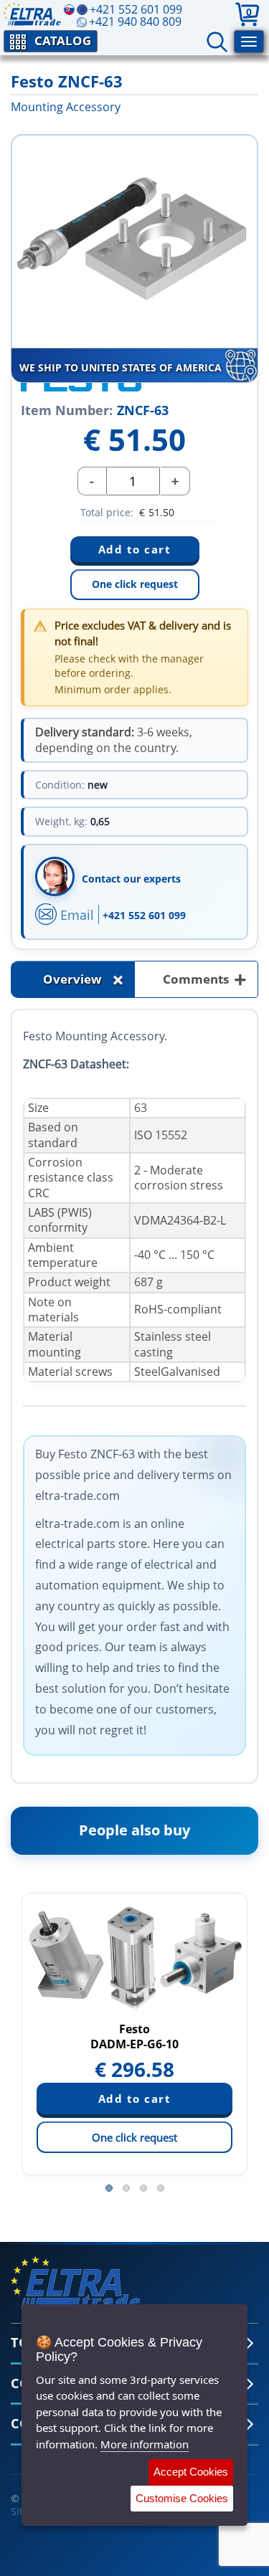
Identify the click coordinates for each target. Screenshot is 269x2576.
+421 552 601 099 (144, 915)
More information (145, 2444)
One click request (135, 584)
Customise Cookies (182, 2498)
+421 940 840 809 (135, 22)
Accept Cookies (191, 2472)
